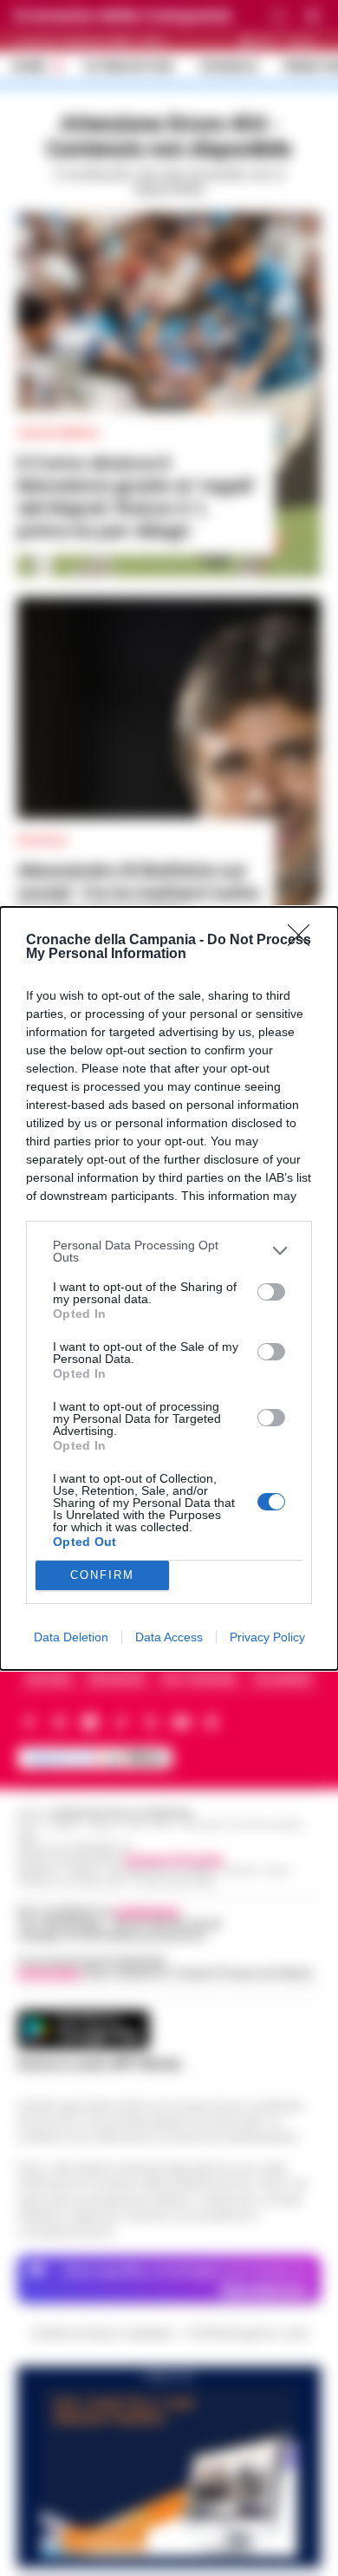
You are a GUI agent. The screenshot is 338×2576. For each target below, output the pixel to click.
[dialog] (169, 1288)
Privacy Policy (267, 1637)
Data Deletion (71, 1637)
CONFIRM (102, 1575)
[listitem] (169, 1251)
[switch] (271, 1292)
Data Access (169, 1637)
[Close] (304, 941)
